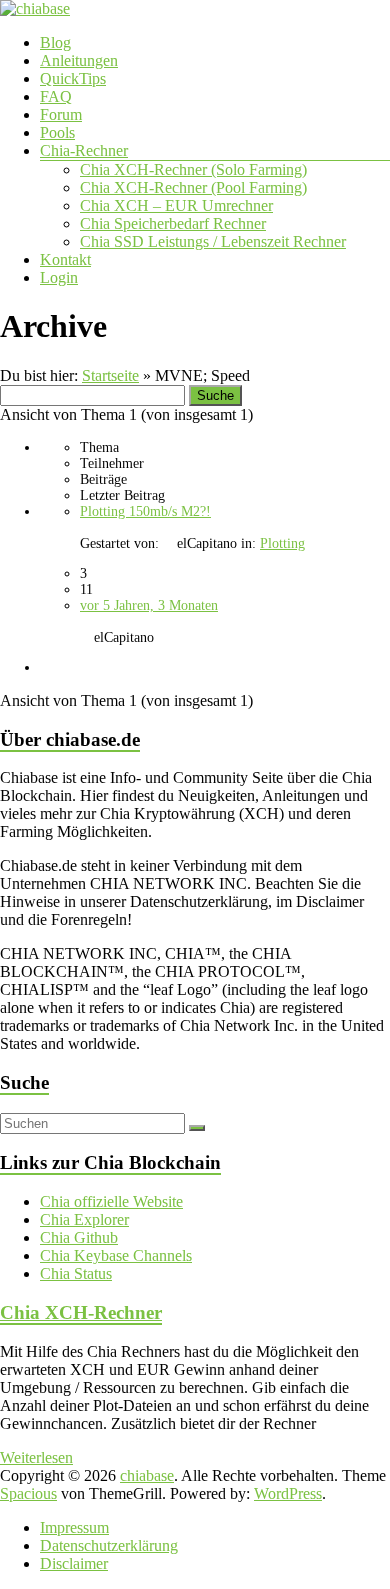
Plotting (282, 543)
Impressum (74, 1527)
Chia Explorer (84, 1219)
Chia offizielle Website (111, 1201)
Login (59, 277)
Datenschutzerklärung (109, 1545)
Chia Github (79, 1237)
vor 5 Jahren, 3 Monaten (149, 605)
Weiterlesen (36, 1457)
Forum (61, 114)
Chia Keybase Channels (116, 1255)
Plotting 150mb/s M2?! (145, 511)
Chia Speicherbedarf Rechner (173, 223)
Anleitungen (79, 60)
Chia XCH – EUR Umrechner (176, 205)
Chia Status (76, 1273)
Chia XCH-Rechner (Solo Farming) (193, 169)
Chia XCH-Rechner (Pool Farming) (193, 187)
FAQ (56, 96)
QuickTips (73, 78)
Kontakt (65, 259)
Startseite (110, 375)
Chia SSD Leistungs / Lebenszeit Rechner (213, 241)
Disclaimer (74, 1563)
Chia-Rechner (84, 150)
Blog (55, 42)
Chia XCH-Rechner (81, 1312)
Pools (57, 132)
